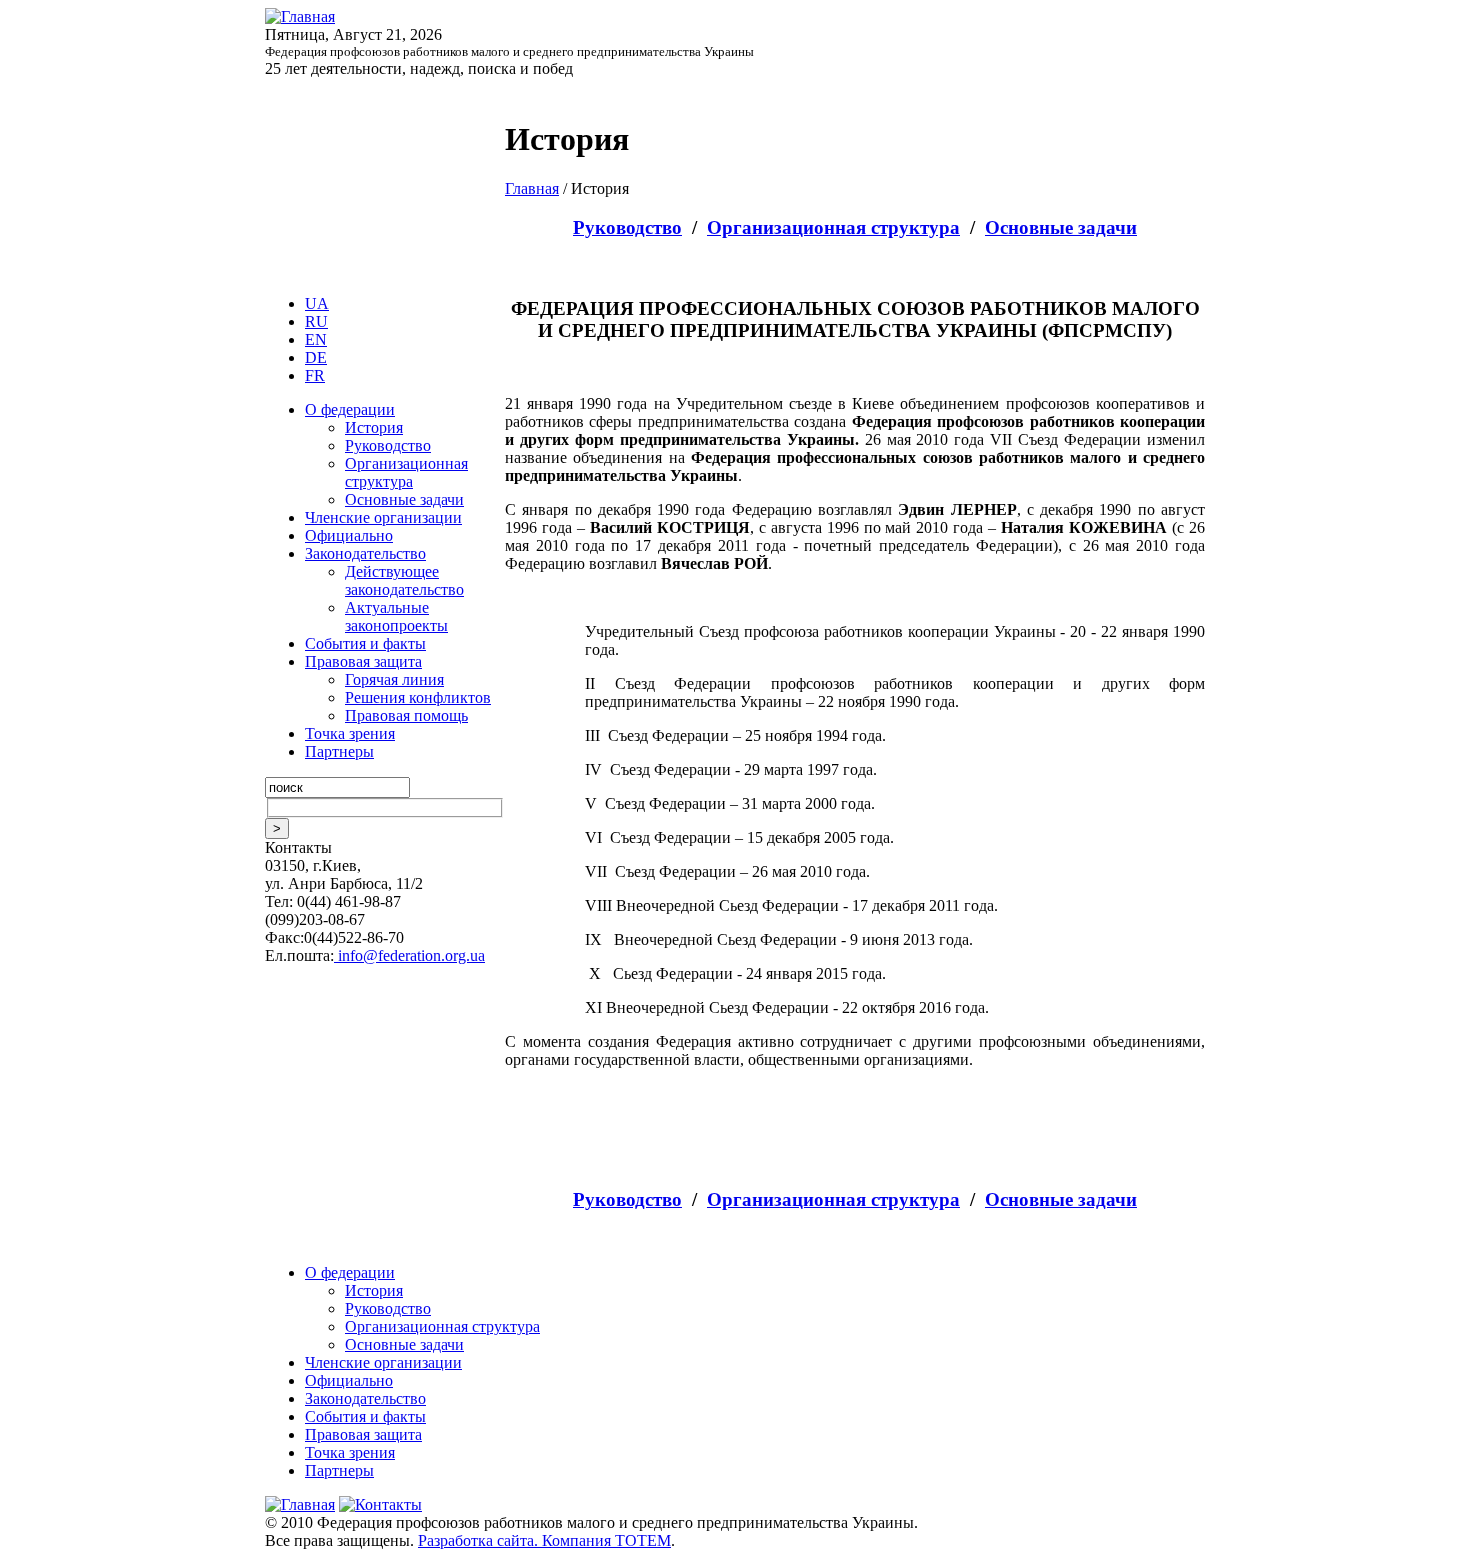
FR (315, 375)
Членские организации (383, 517)
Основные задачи (404, 499)
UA (317, 303)
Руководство (388, 445)
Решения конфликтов (418, 697)
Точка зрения (350, 733)
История (374, 427)
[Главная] (300, 16)
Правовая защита (363, 661)
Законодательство (365, 553)
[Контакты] (380, 1504)
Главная (532, 188)
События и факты (365, 643)
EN (316, 339)
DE (316, 357)
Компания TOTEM (606, 1540)
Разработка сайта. (480, 1540)
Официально (349, 535)
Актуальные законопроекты (396, 616)
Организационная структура (406, 472)
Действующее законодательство (404, 580)
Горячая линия (394, 679)
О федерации (350, 409)
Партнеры (339, 751)
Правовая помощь (406, 715)
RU (316, 321)
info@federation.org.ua (409, 955)
